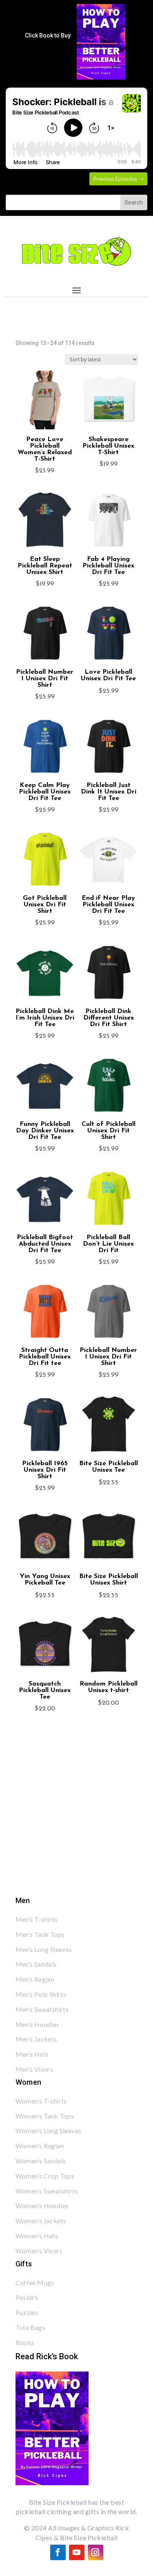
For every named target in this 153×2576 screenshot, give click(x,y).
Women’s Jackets (41, 2221)
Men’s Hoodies (38, 2024)
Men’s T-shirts (37, 1919)
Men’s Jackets (36, 2039)
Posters (27, 2297)
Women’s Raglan (40, 2146)
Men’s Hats (32, 2054)
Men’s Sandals (36, 1964)
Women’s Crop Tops (45, 2176)
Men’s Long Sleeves (44, 1949)
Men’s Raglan (35, 1979)
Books (25, 2342)
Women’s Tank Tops (45, 2116)
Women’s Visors (39, 2251)
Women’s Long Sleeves (49, 2131)
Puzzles (27, 2312)
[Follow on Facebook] (58, 2552)
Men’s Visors (34, 2069)
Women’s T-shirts (41, 2101)
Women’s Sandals (41, 2161)
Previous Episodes (115, 179)
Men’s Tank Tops (40, 1934)
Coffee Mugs (35, 2283)
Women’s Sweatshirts (47, 2191)
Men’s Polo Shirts (41, 1994)
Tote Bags (31, 2327)
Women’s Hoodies (42, 2206)
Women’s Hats (37, 2236)
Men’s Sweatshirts (42, 2009)
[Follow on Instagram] (95, 2552)
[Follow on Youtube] (77, 2552)
